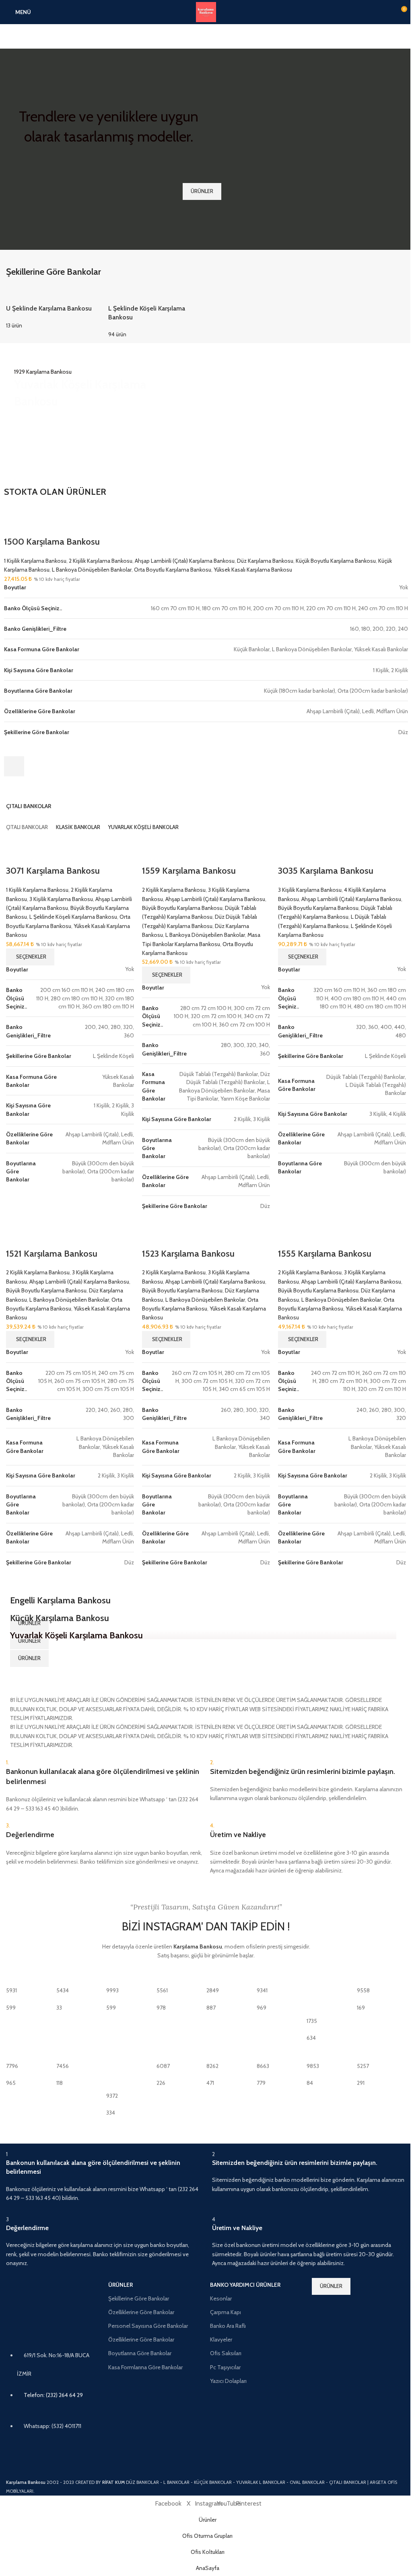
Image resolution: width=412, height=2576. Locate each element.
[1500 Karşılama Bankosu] (37, 511)
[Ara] (206, 36)
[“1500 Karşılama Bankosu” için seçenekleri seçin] (14, 766)
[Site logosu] (206, 11)
